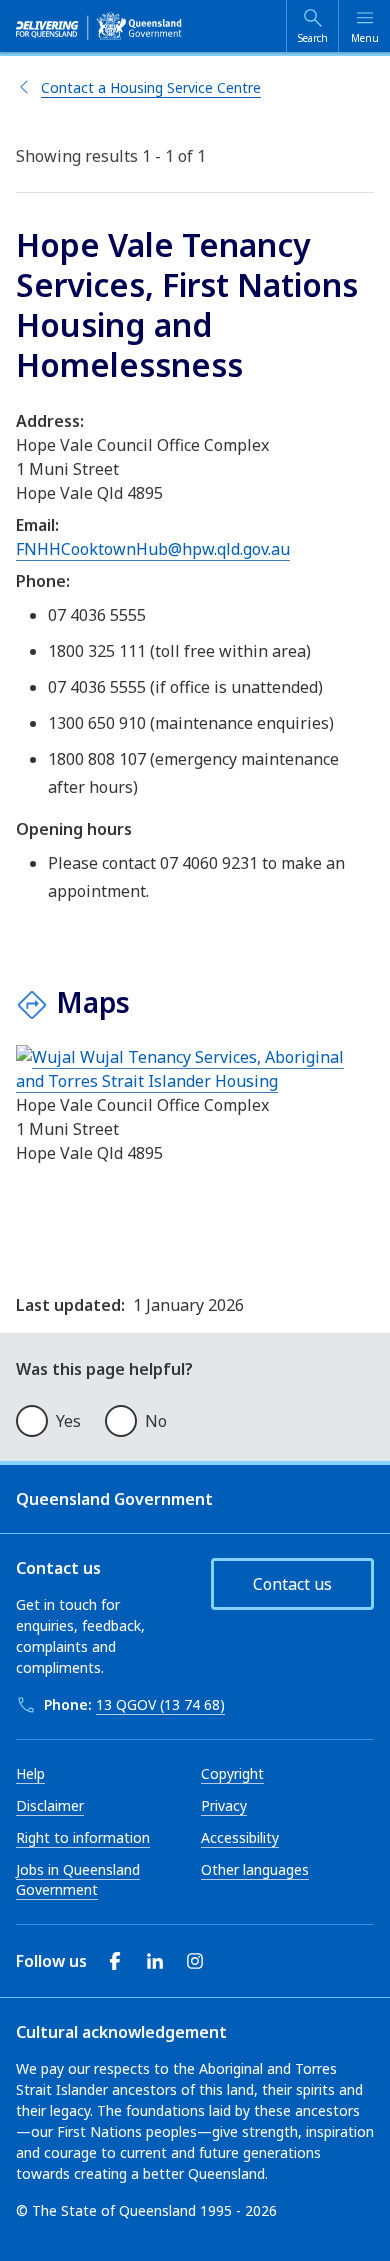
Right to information (83, 1837)
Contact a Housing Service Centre (151, 87)
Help (30, 1773)
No (156, 1421)
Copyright (232, 1773)
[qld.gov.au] (99, 26)
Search (313, 38)
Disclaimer (50, 1805)
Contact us (292, 1584)
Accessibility (240, 1837)
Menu (365, 38)
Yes (68, 1421)
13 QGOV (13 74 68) (160, 1704)
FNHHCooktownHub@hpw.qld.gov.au (153, 549)
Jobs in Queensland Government (78, 1879)
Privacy (224, 1805)
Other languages (255, 1869)
